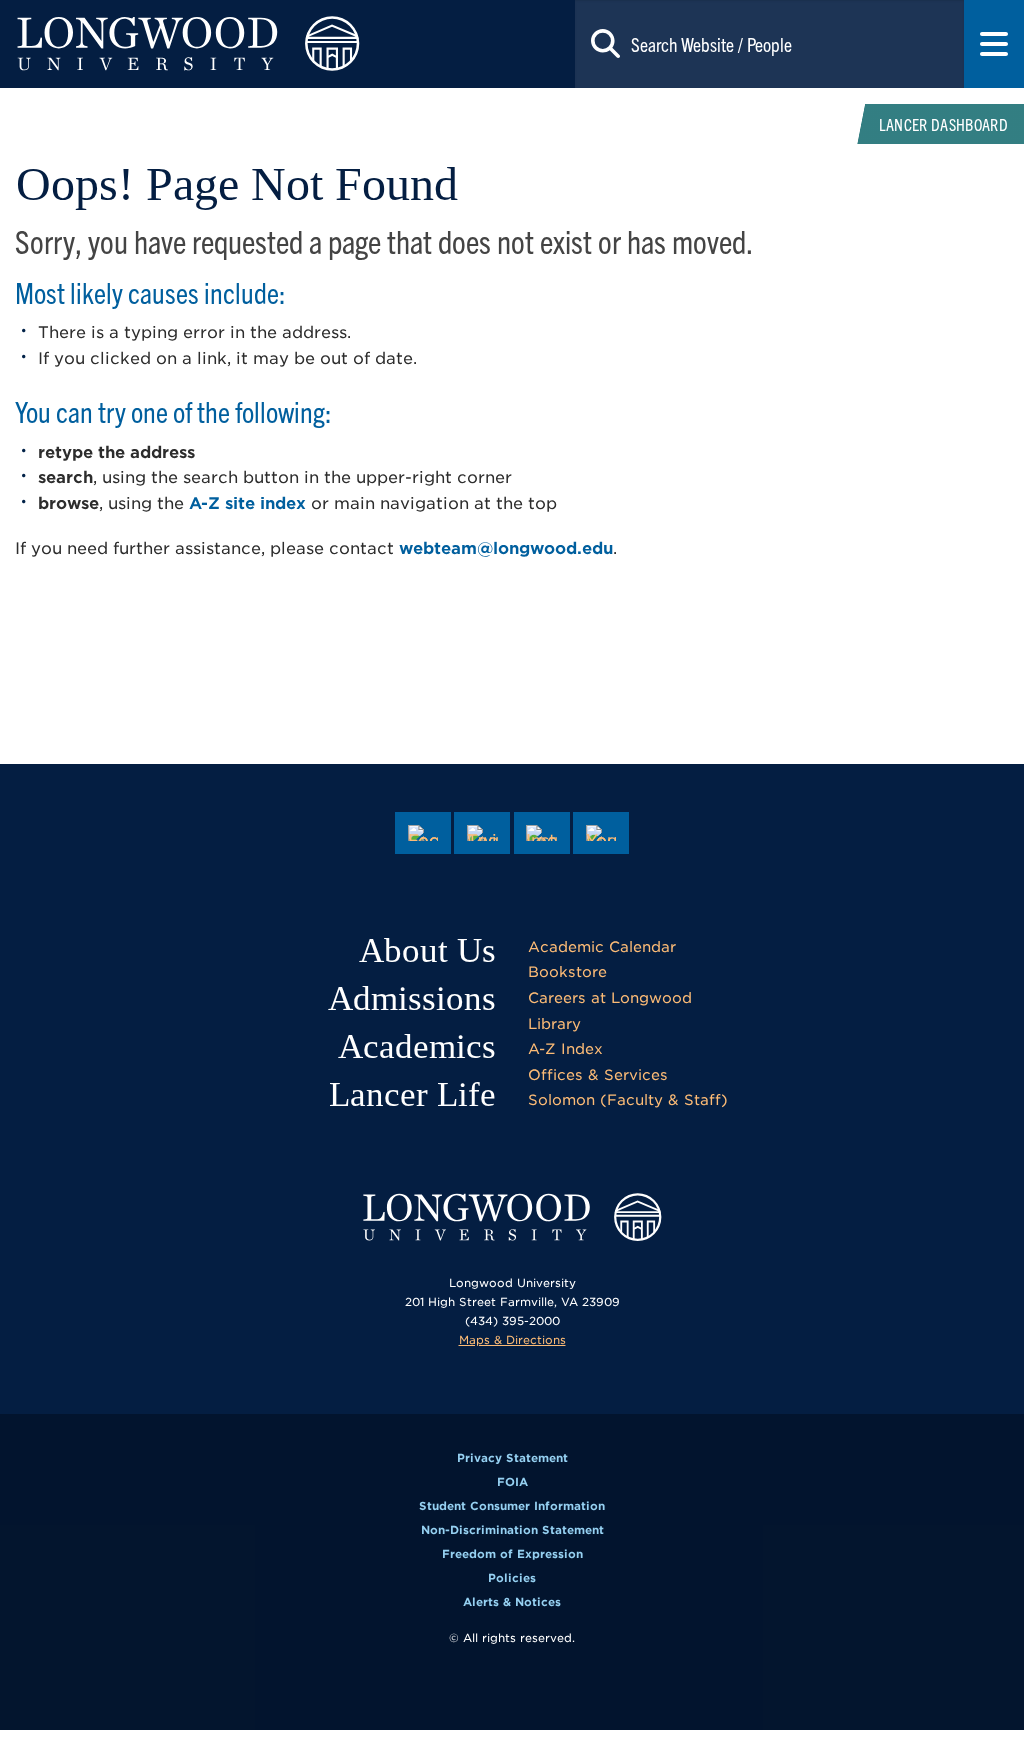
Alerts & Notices (512, 1602)
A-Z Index (565, 1048)
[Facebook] (423, 833)
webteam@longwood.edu (506, 548)
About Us (427, 950)
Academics (417, 1046)
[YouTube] (601, 833)
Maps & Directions (512, 1340)
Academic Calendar (602, 946)
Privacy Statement (512, 1458)
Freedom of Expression (512, 1554)
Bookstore (567, 971)
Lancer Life (412, 1094)
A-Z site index (247, 503)
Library (554, 1023)
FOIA (512, 1482)
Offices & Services (598, 1074)
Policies (512, 1578)
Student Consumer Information (512, 1506)
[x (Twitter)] (482, 833)
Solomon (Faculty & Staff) (628, 1099)
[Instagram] (542, 833)
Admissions (412, 998)
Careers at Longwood (610, 997)
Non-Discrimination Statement (512, 1530)
